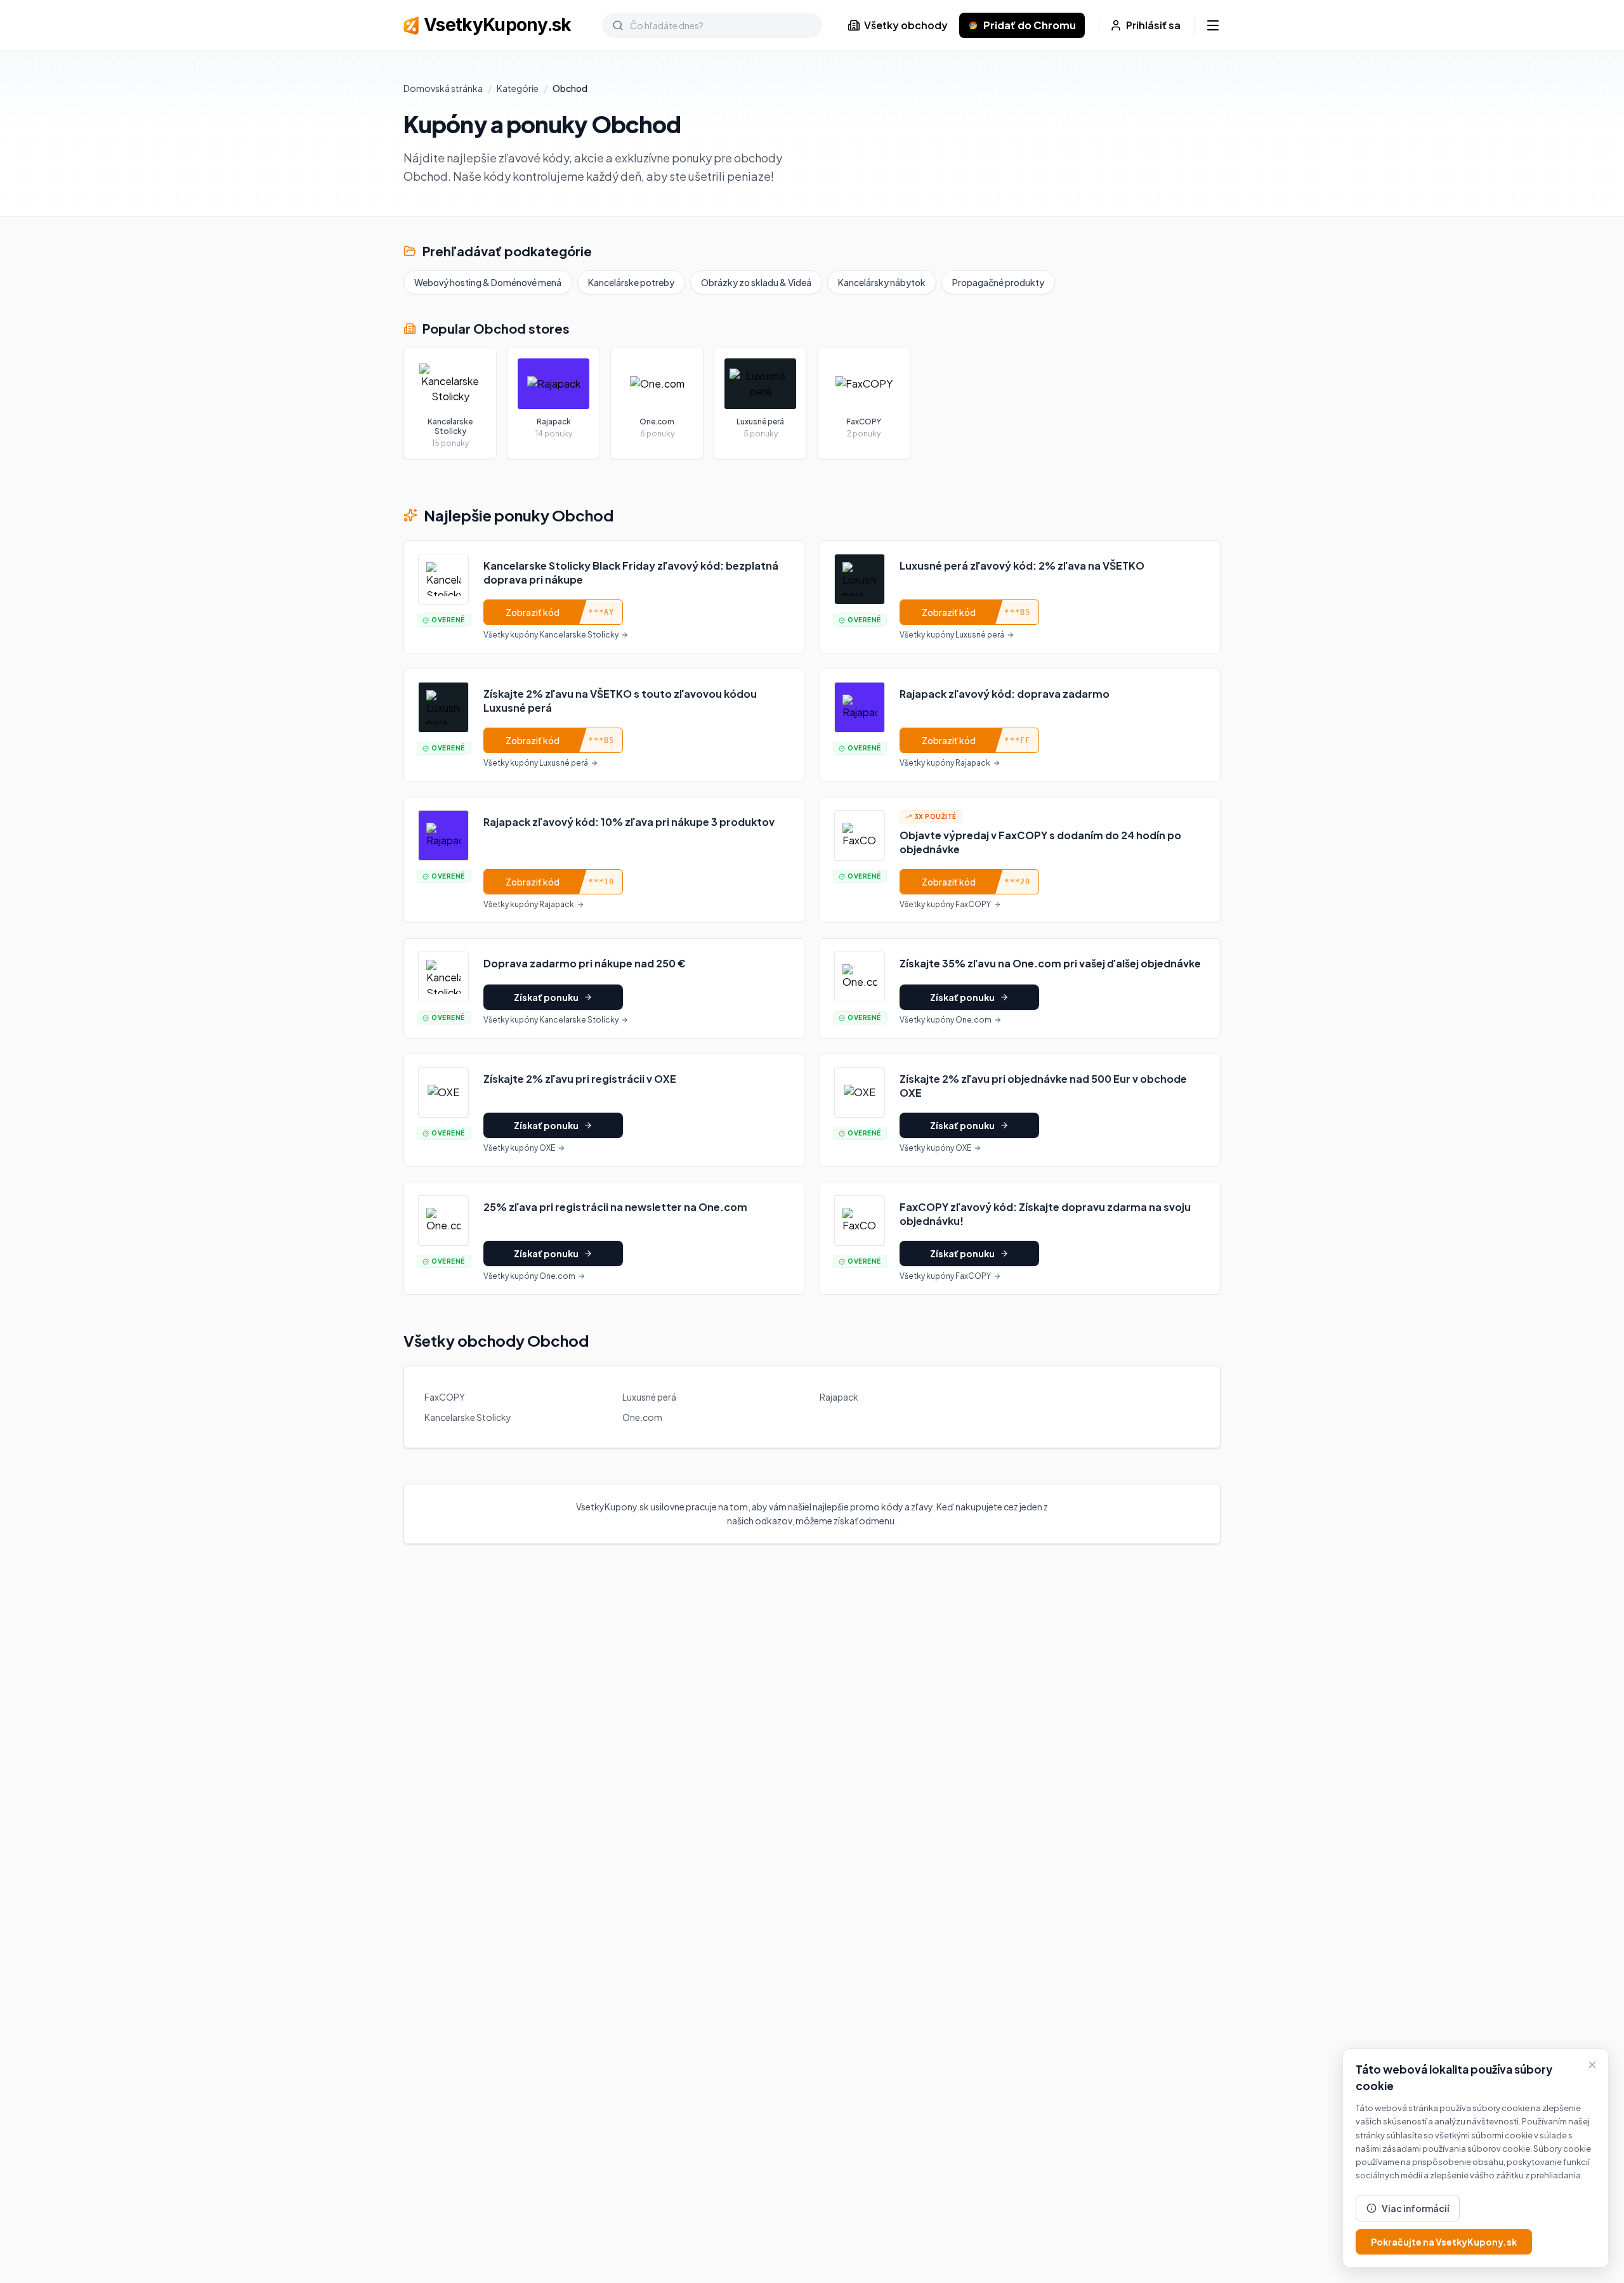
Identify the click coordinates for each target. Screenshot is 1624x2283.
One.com (642, 1417)
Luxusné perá (649, 1397)
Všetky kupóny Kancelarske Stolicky (551, 635)
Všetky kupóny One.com (946, 1020)
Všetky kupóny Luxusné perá (952, 635)
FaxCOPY (445, 1397)
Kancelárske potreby (631, 282)
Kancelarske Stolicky (468, 1417)
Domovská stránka (443, 88)
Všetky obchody (906, 25)
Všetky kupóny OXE (519, 1148)
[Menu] (1213, 25)
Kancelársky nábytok (882, 282)
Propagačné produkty (998, 282)
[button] (604, 597)
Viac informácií (1415, 2208)
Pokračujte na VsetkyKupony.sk (1444, 2242)
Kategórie (518, 88)
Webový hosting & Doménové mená (488, 282)
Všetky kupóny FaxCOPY (945, 904)
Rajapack (839, 1397)
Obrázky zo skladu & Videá (756, 282)
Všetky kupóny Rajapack (945, 763)
